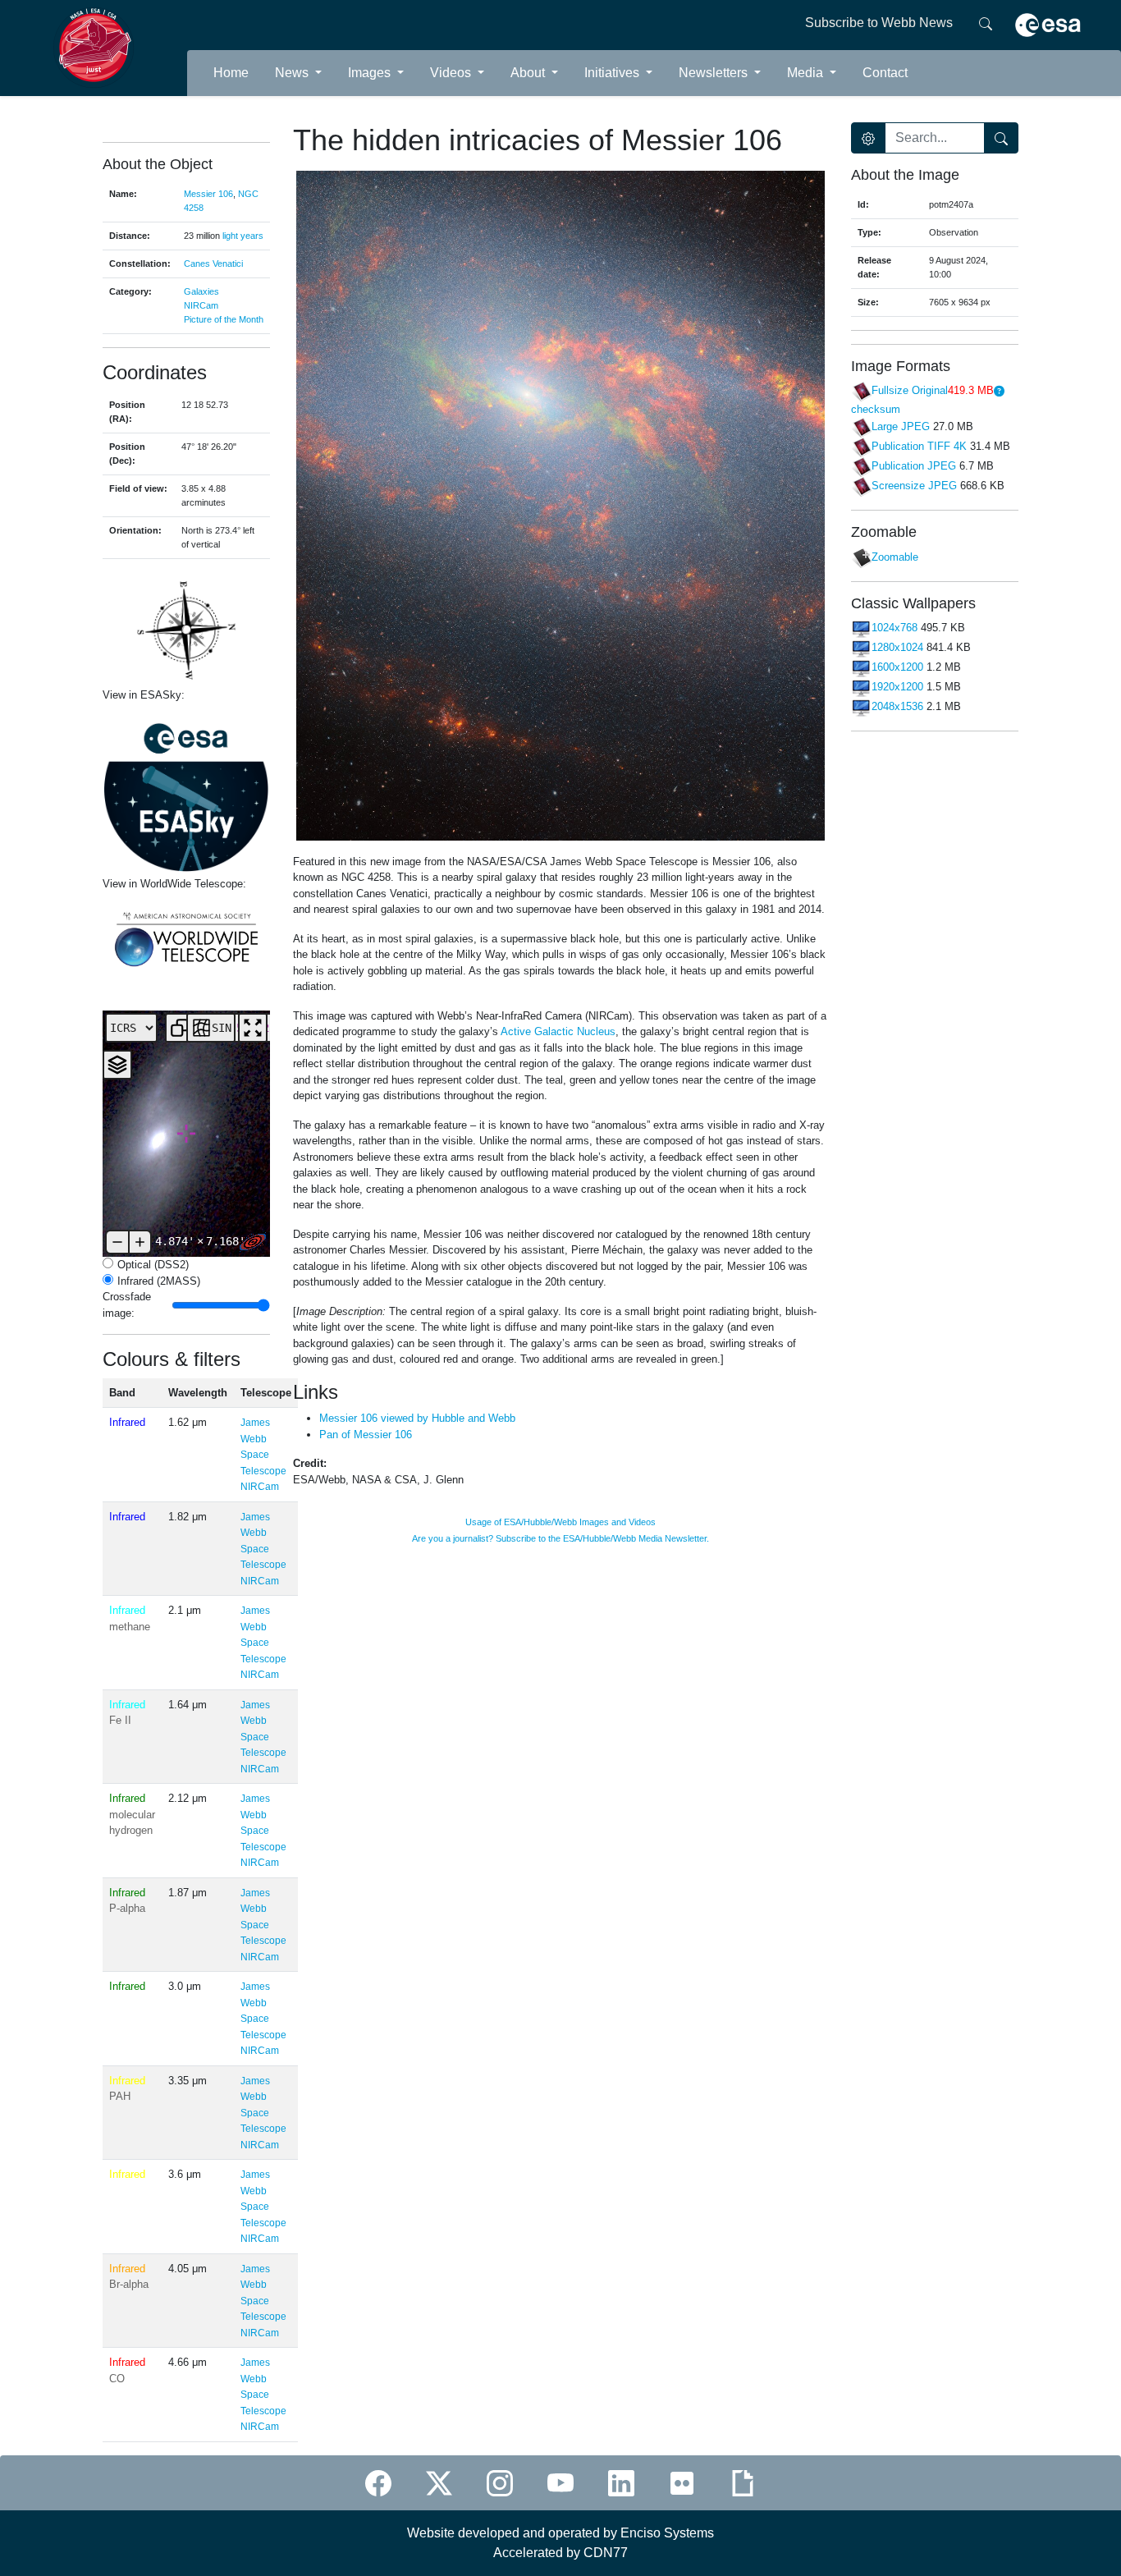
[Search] (986, 23)
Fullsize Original (910, 391)
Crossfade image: (133, 1305)
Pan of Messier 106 (366, 1435)
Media (807, 73)
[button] (999, 391)
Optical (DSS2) (153, 1265)
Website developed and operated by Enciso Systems (560, 2533)
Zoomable (895, 557)
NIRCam (201, 305)
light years (243, 236)
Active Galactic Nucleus (557, 1031)
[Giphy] (743, 2483)
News (293, 73)
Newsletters (715, 73)
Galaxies (201, 291)
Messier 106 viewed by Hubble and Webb (417, 1418)
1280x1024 (897, 648)
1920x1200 (897, 688)
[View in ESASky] (186, 790)
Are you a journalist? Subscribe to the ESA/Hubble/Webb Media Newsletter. (560, 1538)
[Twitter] (439, 2483)
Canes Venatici (213, 264)
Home (231, 73)
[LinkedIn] (621, 2483)
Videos (452, 73)
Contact (885, 73)
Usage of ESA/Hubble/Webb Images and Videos (560, 1522)
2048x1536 (897, 707)
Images (371, 73)
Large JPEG (901, 426)
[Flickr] (682, 2483)
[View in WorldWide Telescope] (186, 938)
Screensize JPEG (914, 486)
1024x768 (895, 628)
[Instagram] (500, 2483)
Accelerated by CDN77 (560, 2553)
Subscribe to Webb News (879, 23)
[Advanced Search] (868, 138)
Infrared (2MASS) (159, 1281)
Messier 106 (208, 194)
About (529, 73)
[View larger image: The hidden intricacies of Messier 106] (560, 504)
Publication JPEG (914, 466)
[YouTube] (560, 2483)
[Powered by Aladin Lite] (253, 1242)
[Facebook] (378, 2483)
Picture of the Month (224, 319)
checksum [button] (876, 409)
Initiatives (613, 73)
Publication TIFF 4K (919, 446)
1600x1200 (897, 668)
